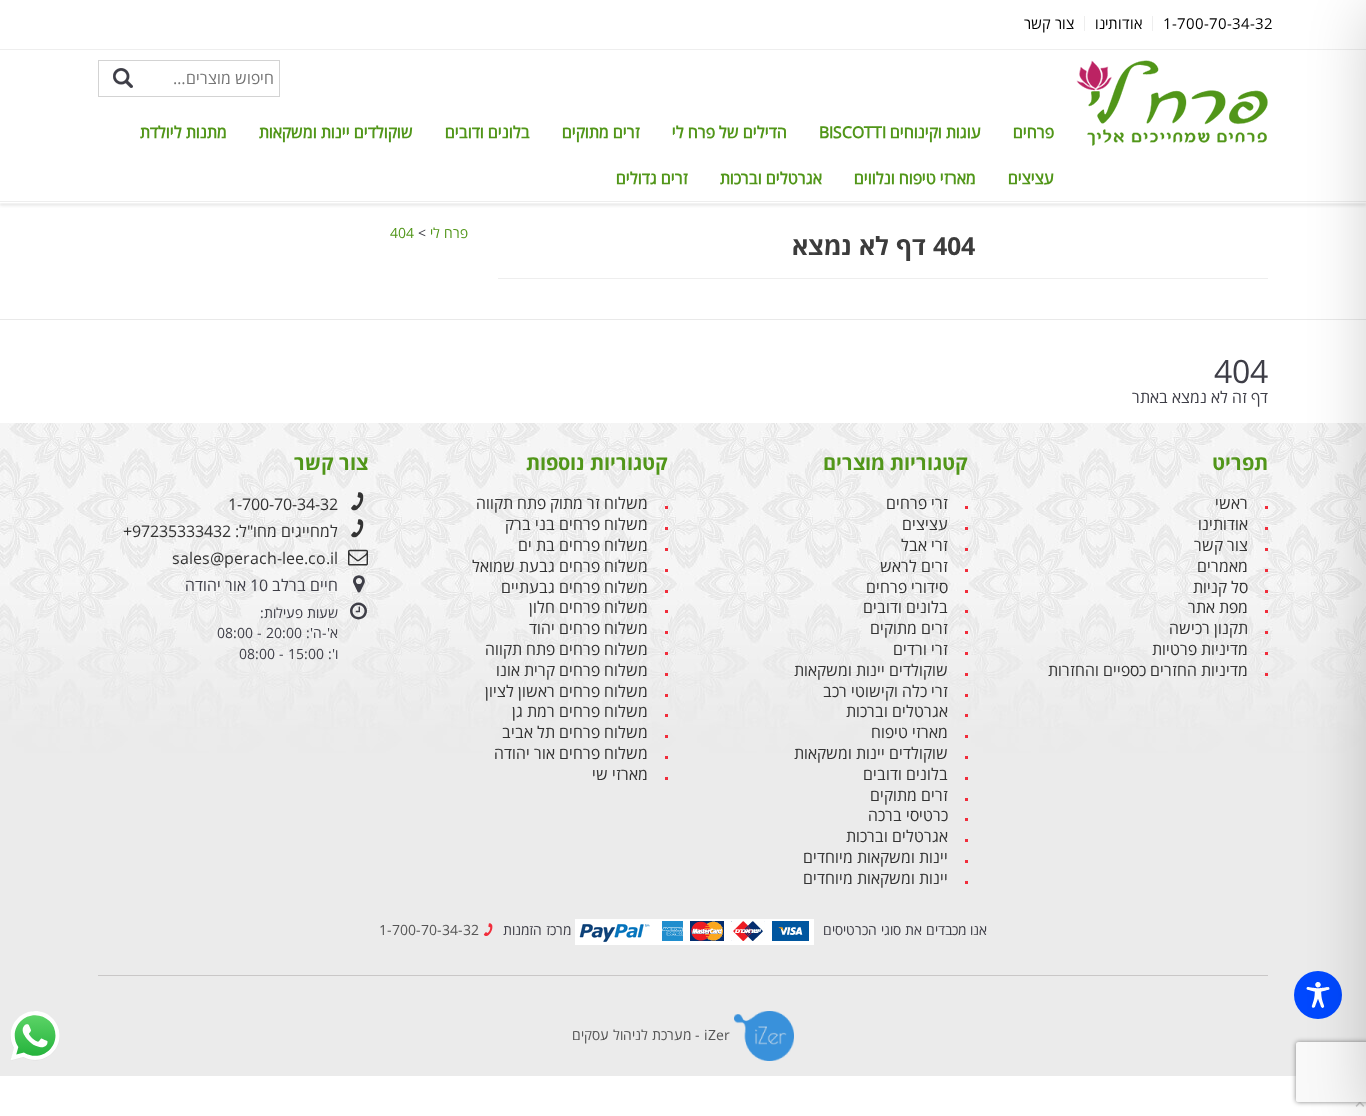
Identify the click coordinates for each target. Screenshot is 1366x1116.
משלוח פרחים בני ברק (576, 524)
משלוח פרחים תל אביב (575, 732)
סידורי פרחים (907, 587)
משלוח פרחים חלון (588, 607)
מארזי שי (620, 774)
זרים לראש (914, 566)
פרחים (1033, 132)
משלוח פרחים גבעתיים (574, 587)
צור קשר (1221, 545)
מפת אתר (1218, 607)
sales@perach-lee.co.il (255, 558)
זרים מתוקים (601, 132)
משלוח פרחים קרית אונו (572, 670)
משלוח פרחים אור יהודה (571, 753)
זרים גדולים (652, 178)
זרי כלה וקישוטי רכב (885, 691)
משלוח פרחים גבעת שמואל (560, 566)
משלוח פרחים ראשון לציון (566, 691)
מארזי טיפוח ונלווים (915, 178)
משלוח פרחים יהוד (588, 628)
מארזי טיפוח (909, 732)
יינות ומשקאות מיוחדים (875, 857)
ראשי (1231, 503)
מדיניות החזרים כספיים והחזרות (1148, 670)
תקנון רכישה (1208, 628)
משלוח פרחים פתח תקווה (566, 649)
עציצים (1031, 178)
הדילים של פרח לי (729, 132)
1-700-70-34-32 (283, 504)
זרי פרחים (917, 503)
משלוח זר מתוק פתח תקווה (562, 503)
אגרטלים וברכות (771, 178)
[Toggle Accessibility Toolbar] (1318, 995)
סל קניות (1220, 587)
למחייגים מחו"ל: (230, 531)
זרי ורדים (920, 649)
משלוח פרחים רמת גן (580, 711)
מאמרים (1222, 566)
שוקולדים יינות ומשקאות (336, 132)
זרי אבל (924, 545)
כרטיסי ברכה (908, 815)
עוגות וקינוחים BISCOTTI (900, 132)
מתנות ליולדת (183, 132)
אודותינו (1223, 524)
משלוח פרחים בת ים (583, 545)
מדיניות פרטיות (1200, 649)
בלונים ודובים (487, 132)
